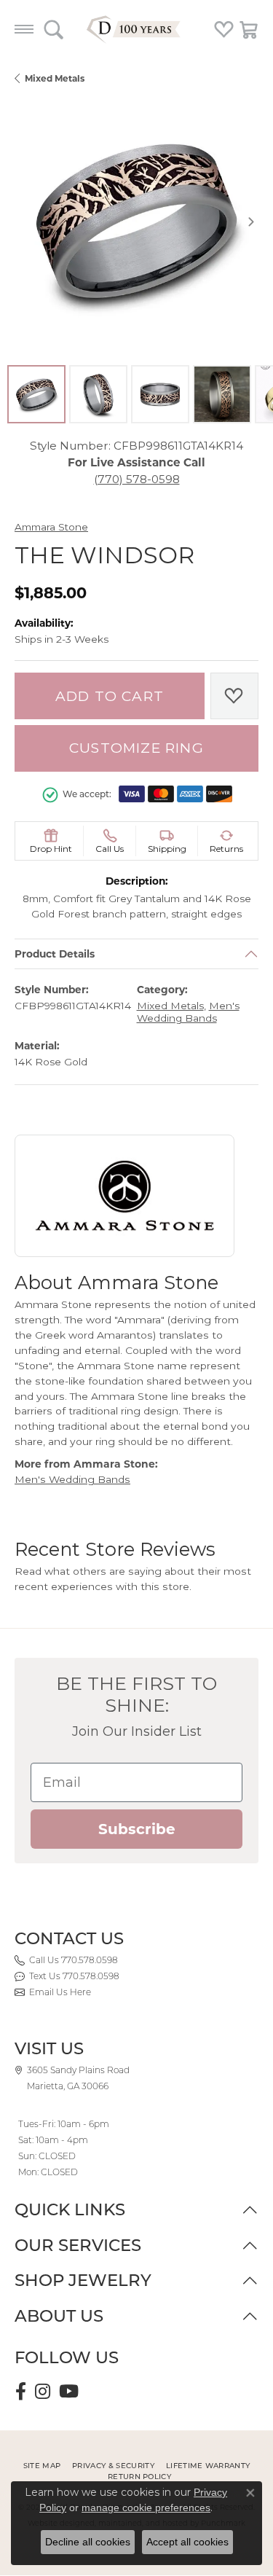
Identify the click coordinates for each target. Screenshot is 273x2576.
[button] (54, 29)
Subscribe (137, 1829)
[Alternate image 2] (98, 394)
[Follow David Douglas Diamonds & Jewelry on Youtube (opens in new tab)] (69, 2392)
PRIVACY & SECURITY (113, 2466)
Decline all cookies (88, 2542)
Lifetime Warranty (208, 2466)
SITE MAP (42, 2466)
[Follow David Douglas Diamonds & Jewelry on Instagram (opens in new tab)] (43, 2392)
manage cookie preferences (146, 2508)
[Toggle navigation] (24, 29)
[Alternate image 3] (160, 394)
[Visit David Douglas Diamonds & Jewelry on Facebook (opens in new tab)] (21, 2392)
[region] (136, 221)
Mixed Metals (55, 78)
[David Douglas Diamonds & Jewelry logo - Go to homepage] (137, 29)
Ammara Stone (51, 527)
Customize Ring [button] (136, 748)
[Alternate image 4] (222, 394)
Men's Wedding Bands (188, 1013)
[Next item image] (251, 222)
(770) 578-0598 (137, 479)
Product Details (55, 954)
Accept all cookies (187, 2542)
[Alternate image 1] (36, 394)
